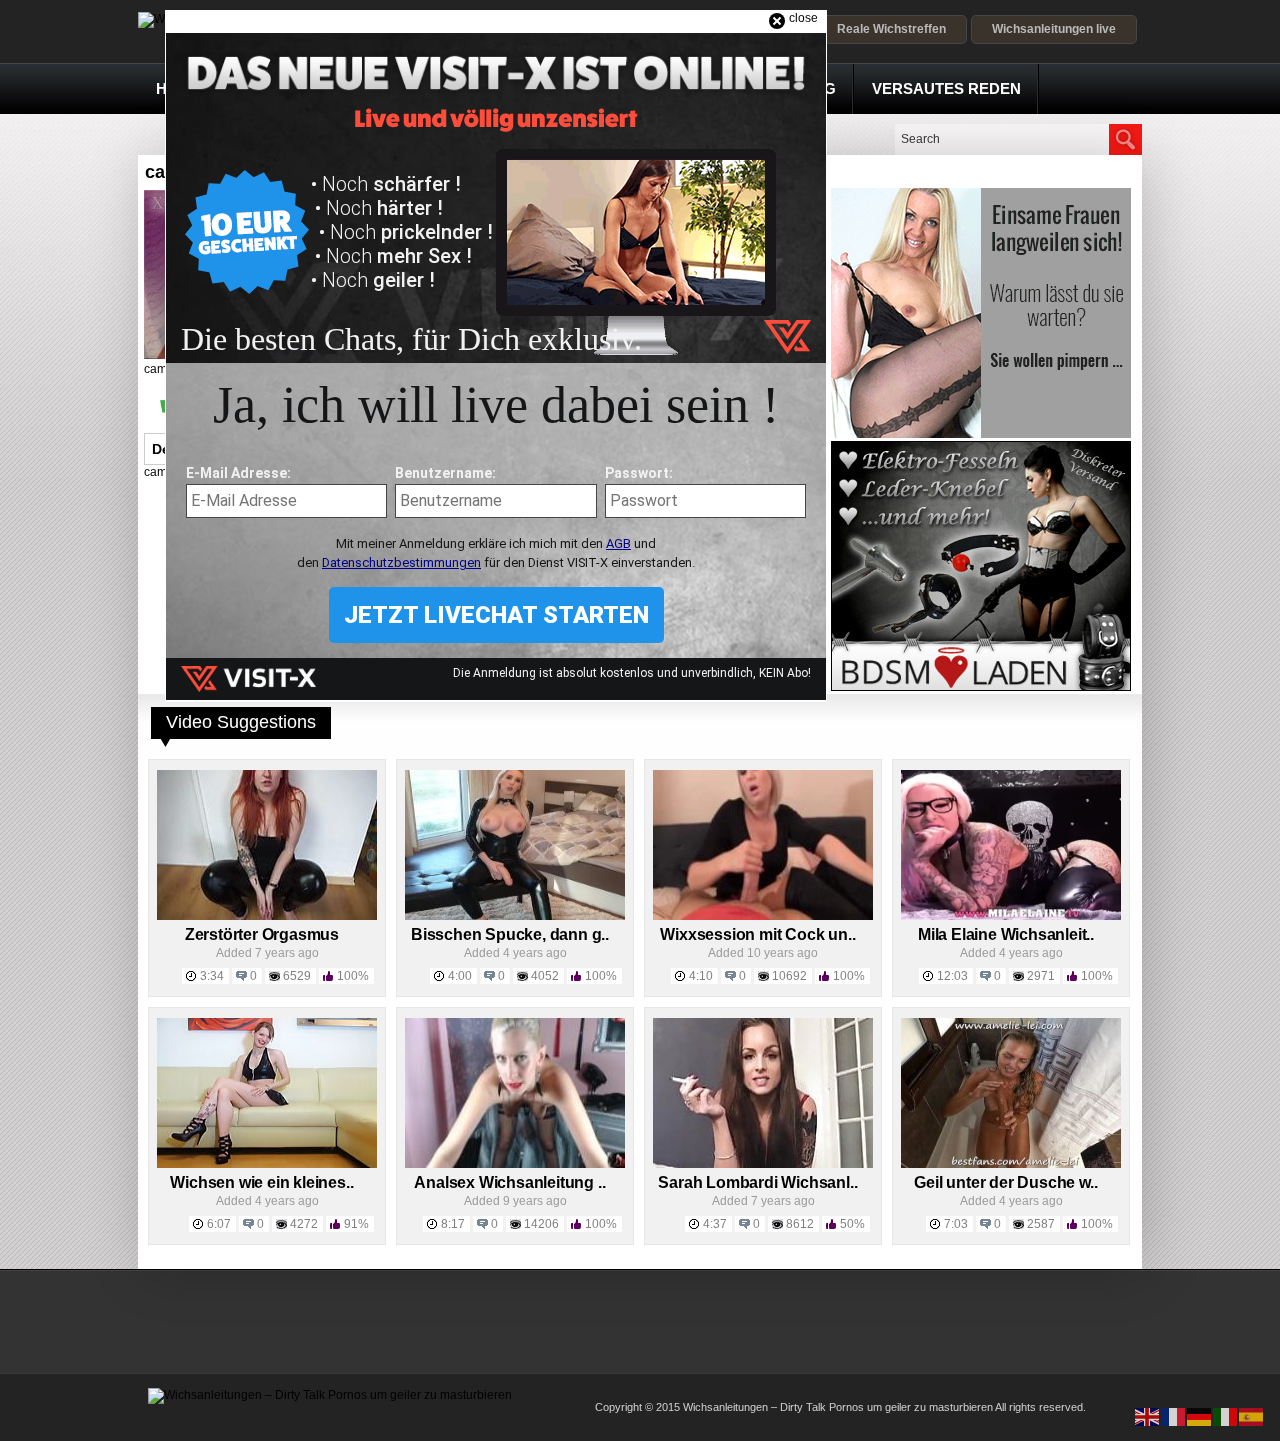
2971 (1041, 976)
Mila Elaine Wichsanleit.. (1006, 934)
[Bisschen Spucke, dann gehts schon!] (515, 916)
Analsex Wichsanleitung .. (509, 1182)
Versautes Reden (946, 88)
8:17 (453, 1224)
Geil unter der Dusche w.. (1005, 1182)
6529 (297, 976)
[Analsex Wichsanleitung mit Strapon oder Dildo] (515, 1164)
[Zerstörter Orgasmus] (267, 916)
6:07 (219, 1224)
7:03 (956, 1224)
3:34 (212, 976)
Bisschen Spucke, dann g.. (510, 934)
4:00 (460, 976)
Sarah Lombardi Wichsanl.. (757, 1182)
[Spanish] (1252, 1416)
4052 (545, 976)
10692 (789, 976)
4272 (304, 1224)
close (803, 18)
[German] (1200, 1416)
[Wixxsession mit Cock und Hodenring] (763, 916)
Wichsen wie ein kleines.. (261, 1182)
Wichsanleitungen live (1054, 29)
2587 (1041, 1224)
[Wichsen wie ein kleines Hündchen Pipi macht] (267, 1164)
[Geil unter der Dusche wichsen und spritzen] (1011, 1164)
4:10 (701, 976)
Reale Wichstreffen (891, 29)
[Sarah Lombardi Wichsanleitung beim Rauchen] (763, 1164)
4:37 (715, 1224)
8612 (800, 1224)
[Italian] (1226, 1416)
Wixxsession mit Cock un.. (757, 934)
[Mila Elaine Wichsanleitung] (1011, 916)
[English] (1148, 1416)
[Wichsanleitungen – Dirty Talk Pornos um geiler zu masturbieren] (330, 1395)
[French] (1174, 1416)
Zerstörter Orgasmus (262, 934)
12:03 (952, 976)
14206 (541, 1224)
